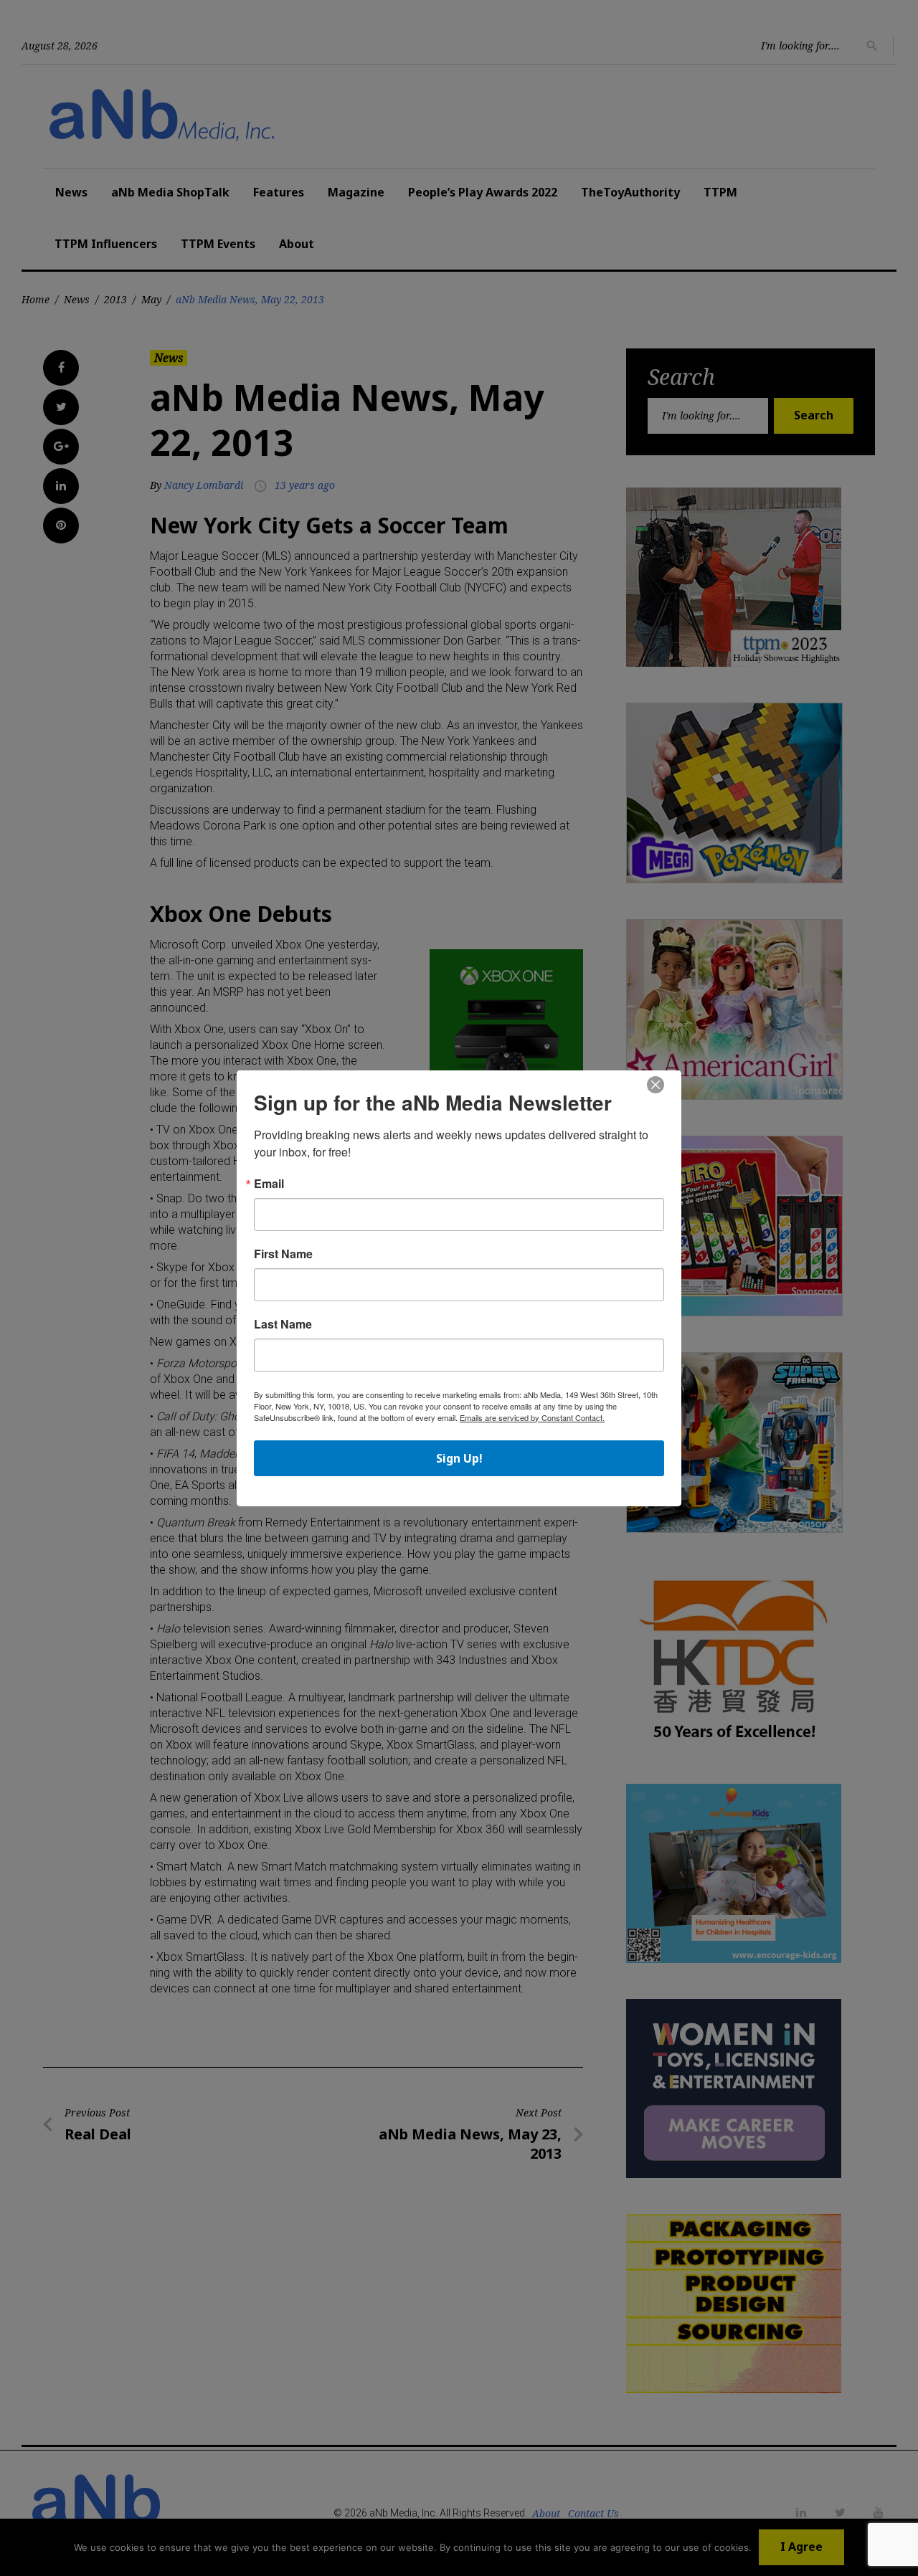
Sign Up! (459, 1458)
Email (269, 1184)
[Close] (656, 1085)
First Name (283, 1254)
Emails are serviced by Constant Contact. (532, 1417)
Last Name (283, 1324)
